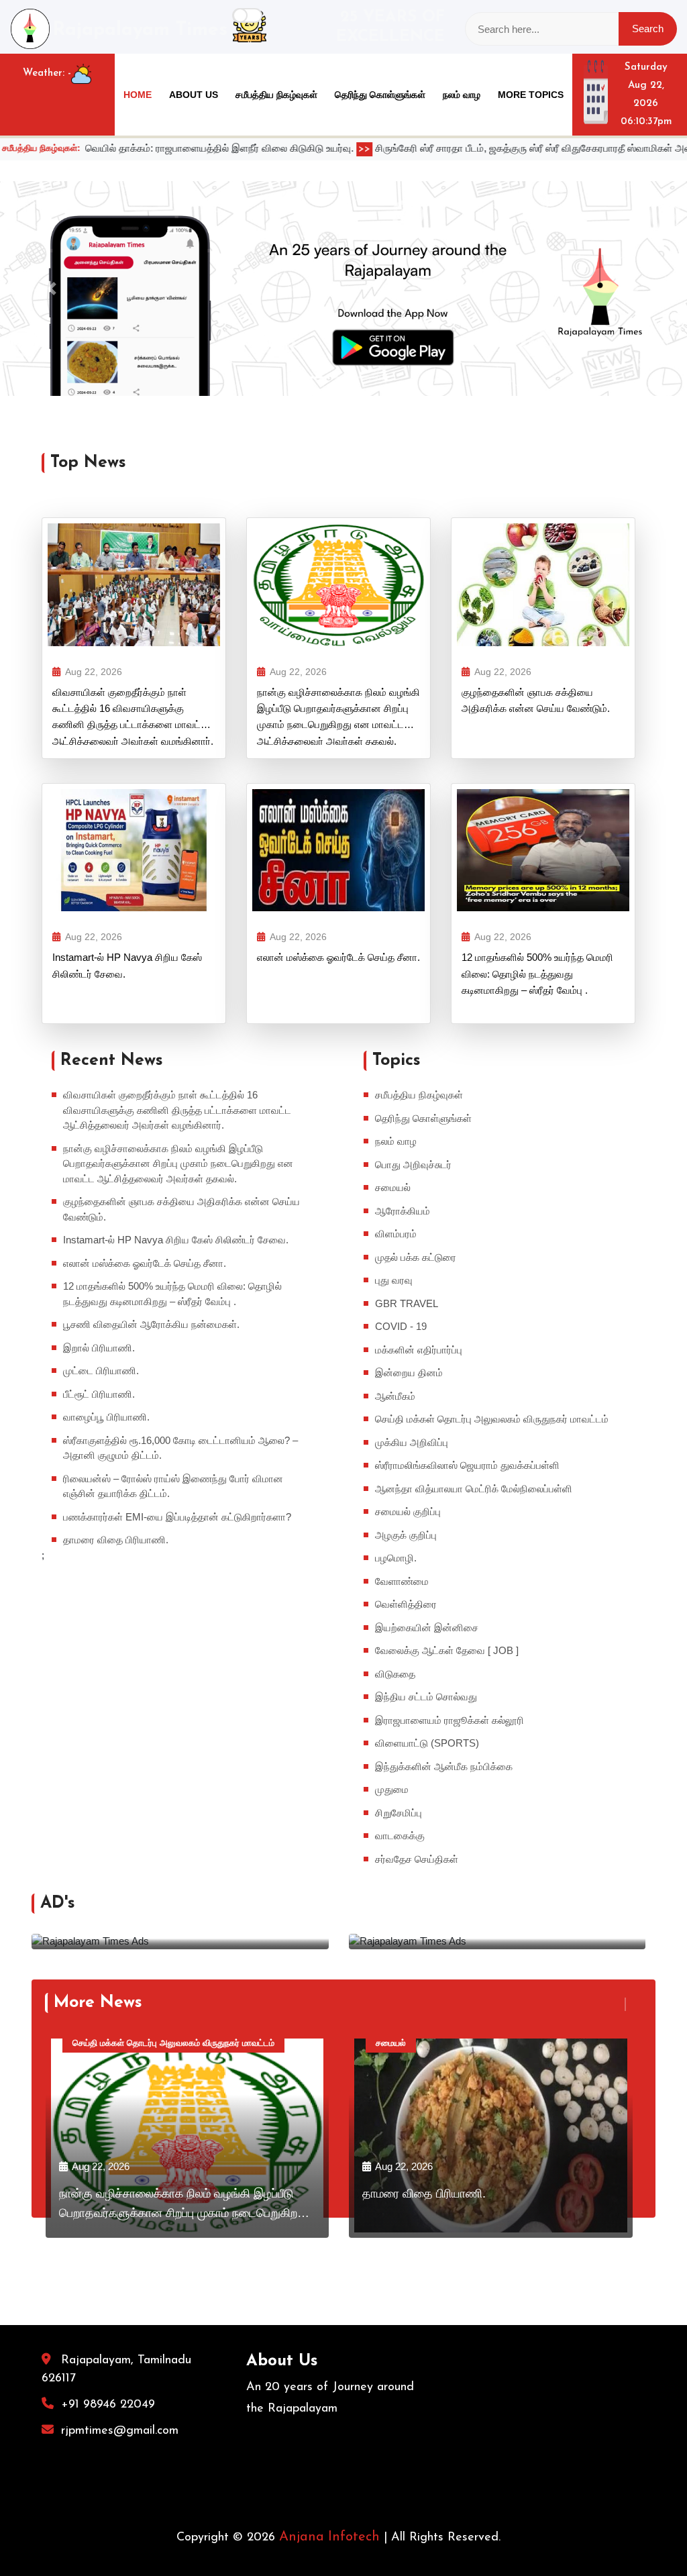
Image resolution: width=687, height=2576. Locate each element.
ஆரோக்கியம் (403, 1211)
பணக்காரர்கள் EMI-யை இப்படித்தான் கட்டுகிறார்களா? (177, 1517)
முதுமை (392, 1789)
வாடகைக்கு (400, 1836)
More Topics (531, 95)
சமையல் (393, 1187)
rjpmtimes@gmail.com (120, 2431)
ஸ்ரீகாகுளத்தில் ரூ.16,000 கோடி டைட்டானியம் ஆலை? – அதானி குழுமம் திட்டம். (180, 1448)
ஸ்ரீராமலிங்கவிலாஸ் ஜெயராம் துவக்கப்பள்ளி (467, 1465)
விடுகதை (395, 1674)
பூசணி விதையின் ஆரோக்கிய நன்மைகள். (151, 1324)
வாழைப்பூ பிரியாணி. (106, 1417)
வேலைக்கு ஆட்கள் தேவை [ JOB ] (447, 1650)
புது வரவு (394, 1280)
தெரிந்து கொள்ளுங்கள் (380, 95)
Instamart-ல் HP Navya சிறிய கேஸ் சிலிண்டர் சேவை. (127, 965)
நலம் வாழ (462, 95)
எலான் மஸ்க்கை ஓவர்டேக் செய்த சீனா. (338, 957)
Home (138, 95)
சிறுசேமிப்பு (399, 1813)
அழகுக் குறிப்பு (406, 1535)
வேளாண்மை (402, 1581)
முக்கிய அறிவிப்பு (412, 1442)
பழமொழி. (396, 1558)
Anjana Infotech (329, 2537)
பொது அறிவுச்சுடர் (413, 1165)
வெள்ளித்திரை (406, 1604)
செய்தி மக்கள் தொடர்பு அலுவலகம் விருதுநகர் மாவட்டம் (492, 1419)
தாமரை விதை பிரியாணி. (116, 1540)
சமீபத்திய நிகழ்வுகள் (276, 95)
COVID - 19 (401, 1326)
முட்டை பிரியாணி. (101, 1371)
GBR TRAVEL (407, 1303)
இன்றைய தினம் (409, 1373)
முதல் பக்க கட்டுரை (416, 1257)
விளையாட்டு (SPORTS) (427, 1743)
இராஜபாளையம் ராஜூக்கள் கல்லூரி (450, 1720)
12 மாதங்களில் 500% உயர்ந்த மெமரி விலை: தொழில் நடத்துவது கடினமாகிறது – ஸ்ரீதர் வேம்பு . (537, 974)
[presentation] (618, 2004)
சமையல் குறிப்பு (408, 1511)
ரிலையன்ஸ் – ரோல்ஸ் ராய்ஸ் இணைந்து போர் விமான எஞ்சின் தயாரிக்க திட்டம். (173, 1486)
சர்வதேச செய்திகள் (417, 1859)
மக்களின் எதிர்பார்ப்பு (419, 1350)
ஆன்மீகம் (395, 1396)
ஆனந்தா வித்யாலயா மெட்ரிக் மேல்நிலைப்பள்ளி (474, 1489)
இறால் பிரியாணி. (99, 1348)
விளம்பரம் (396, 1234)
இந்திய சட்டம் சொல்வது (426, 1697)
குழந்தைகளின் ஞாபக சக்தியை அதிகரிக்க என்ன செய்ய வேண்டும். (536, 700)
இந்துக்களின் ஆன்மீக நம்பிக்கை (444, 1766)
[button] (52, 289)
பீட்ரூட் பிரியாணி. (99, 1394)
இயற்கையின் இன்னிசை (427, 1628)
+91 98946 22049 (108, 2405)
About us (194, 95)
